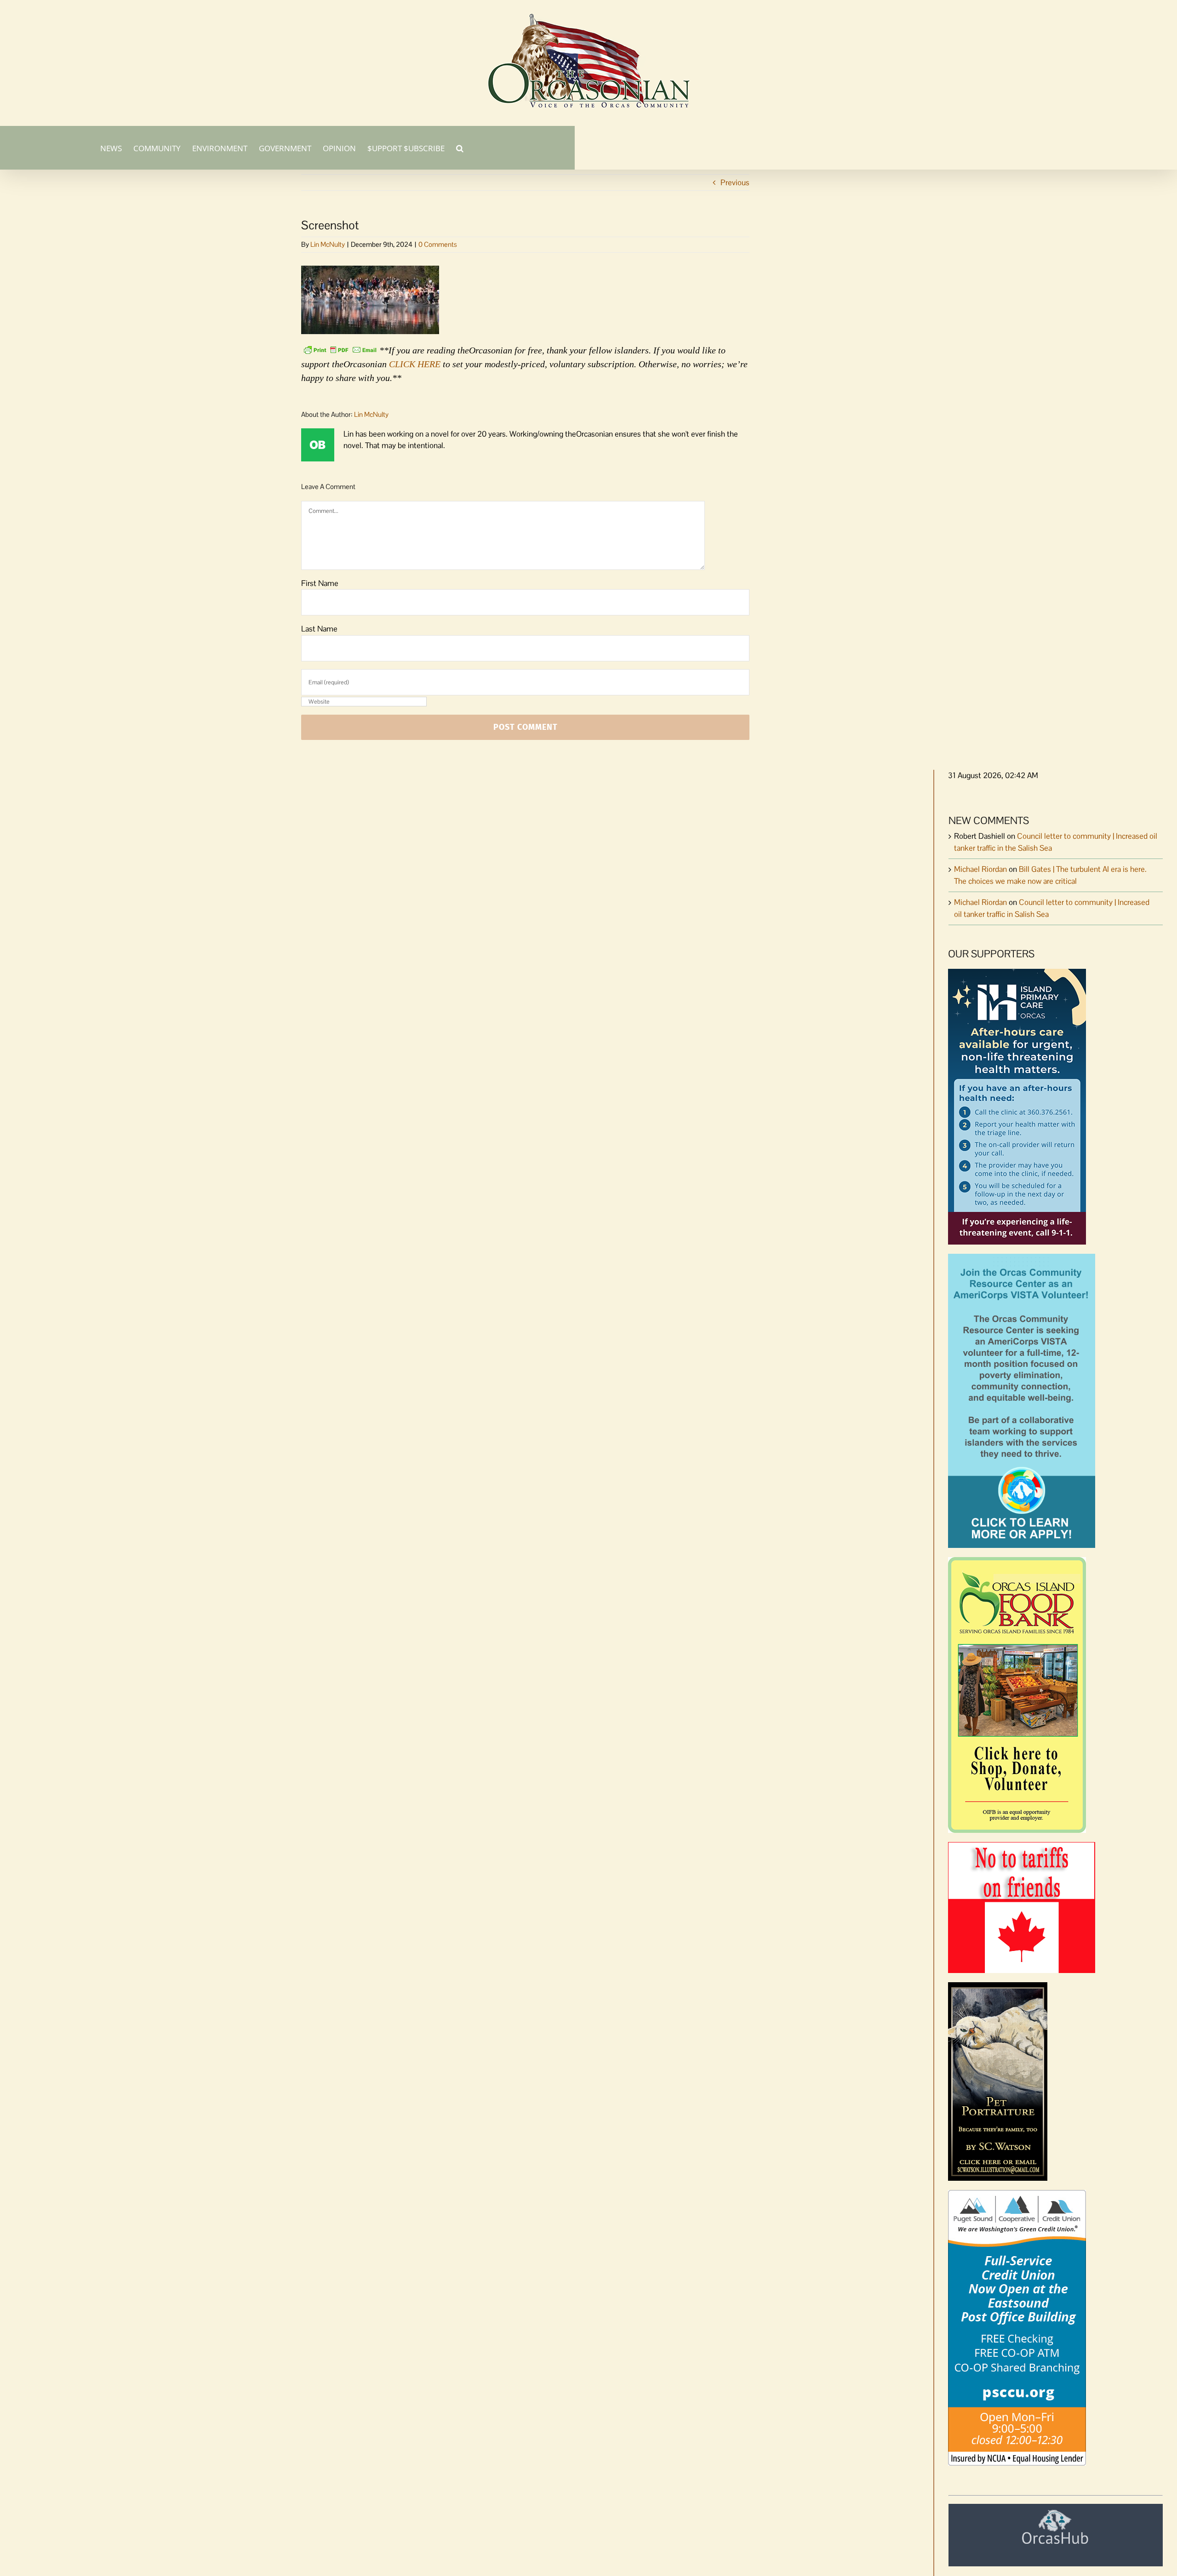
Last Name (319, 629)
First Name (320, 583)
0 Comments (438, 244)
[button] (460, 148)
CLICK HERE (415, 364)
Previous (735, 182)
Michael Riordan (980, 869)
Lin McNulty (328, 244)
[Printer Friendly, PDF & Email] (340, 349)
